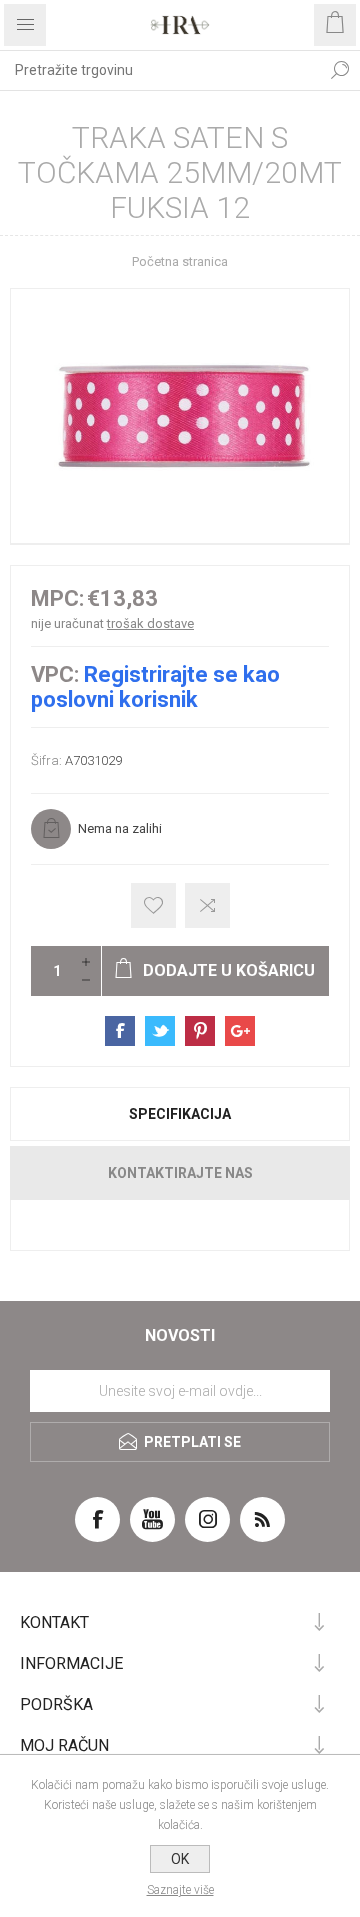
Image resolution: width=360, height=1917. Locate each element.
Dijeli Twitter (160, 1031)
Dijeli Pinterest (200, 1031)
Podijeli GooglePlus (240, 1031)
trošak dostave (150, 623)
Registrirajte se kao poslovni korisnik (155, 687)
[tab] (180, 1114)
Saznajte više (180, 1890)
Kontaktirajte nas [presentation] (180, 1173)
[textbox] (160, 70)
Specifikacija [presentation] (180, 1114)
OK (180, 1859)
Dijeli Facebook (120, 1031)
